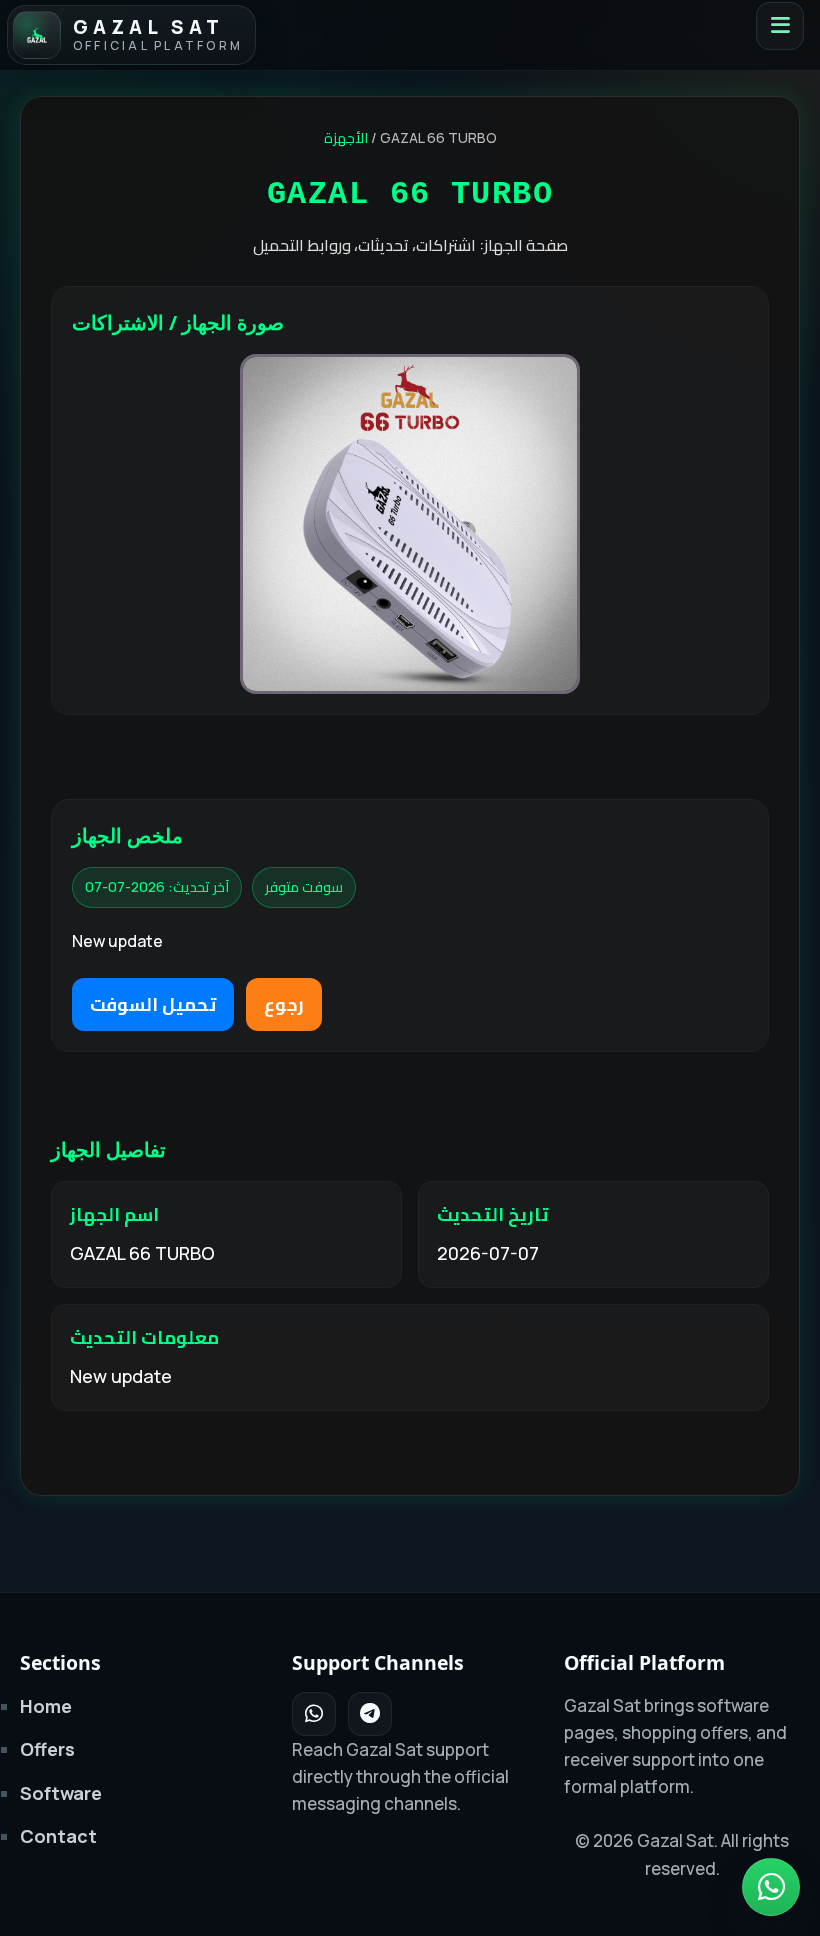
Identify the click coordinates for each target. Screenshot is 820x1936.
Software (61, 1793)
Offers (47, 1749)
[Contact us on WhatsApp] (771, 1887)
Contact (58, 1836)
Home (46, 1706)
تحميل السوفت (153, 1004)
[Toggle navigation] (780, 26)
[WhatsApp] (314, 1714)
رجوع (284, 1004)
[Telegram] (370, 1714)
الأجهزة (346, 137)
